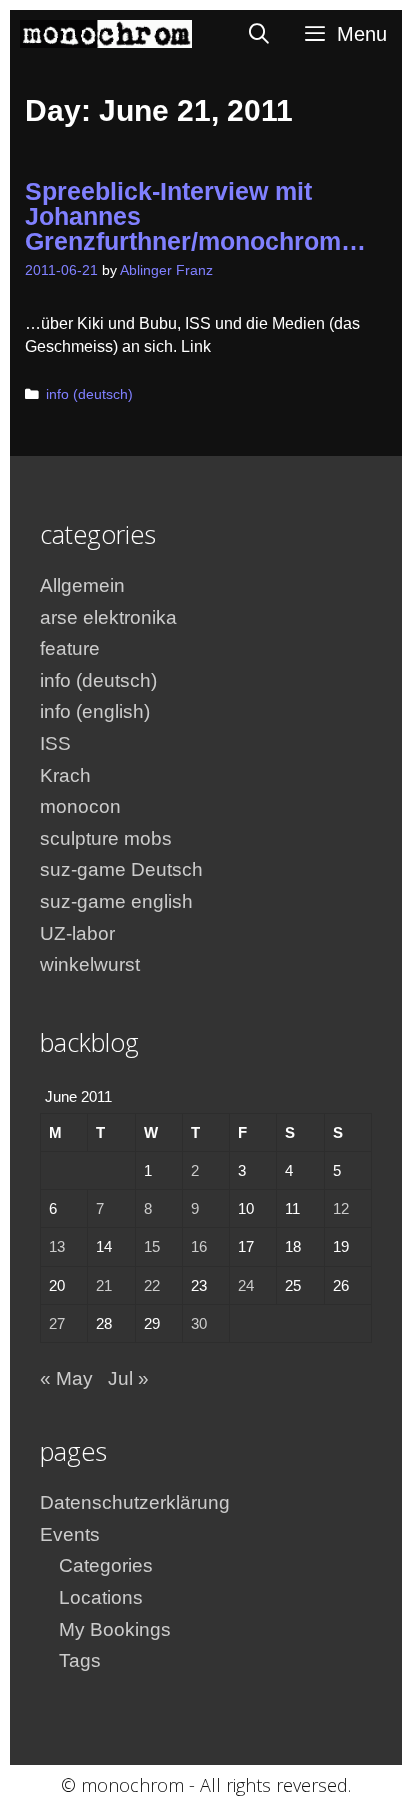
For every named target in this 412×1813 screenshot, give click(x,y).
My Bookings (115, 1629)
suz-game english (116, 901)
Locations (101, 1597)
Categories (106, 1565)
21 (104, 1285)
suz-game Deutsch (121, 869)
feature (70, 648)
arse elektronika (108, 617)
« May (66, 1378)
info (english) (95, 711)
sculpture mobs (106, 838)
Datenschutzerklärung (135, 1502)
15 (152, 1246)
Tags (80, 1660)
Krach (65, 775)
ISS (55, 743)
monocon (80, 806)
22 (152, 1285)
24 (246, 1285)
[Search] (260, 34)
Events (70, 1534)
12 (341, 1208)
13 (57, 1246)
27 (57, 1323)
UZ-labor (77, 933)
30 (199, 1323)
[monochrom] (106, 34)
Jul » (128, 1378)
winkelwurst (90, 964)
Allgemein (82, 585)
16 (199, 1246)
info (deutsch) (89, 394)
